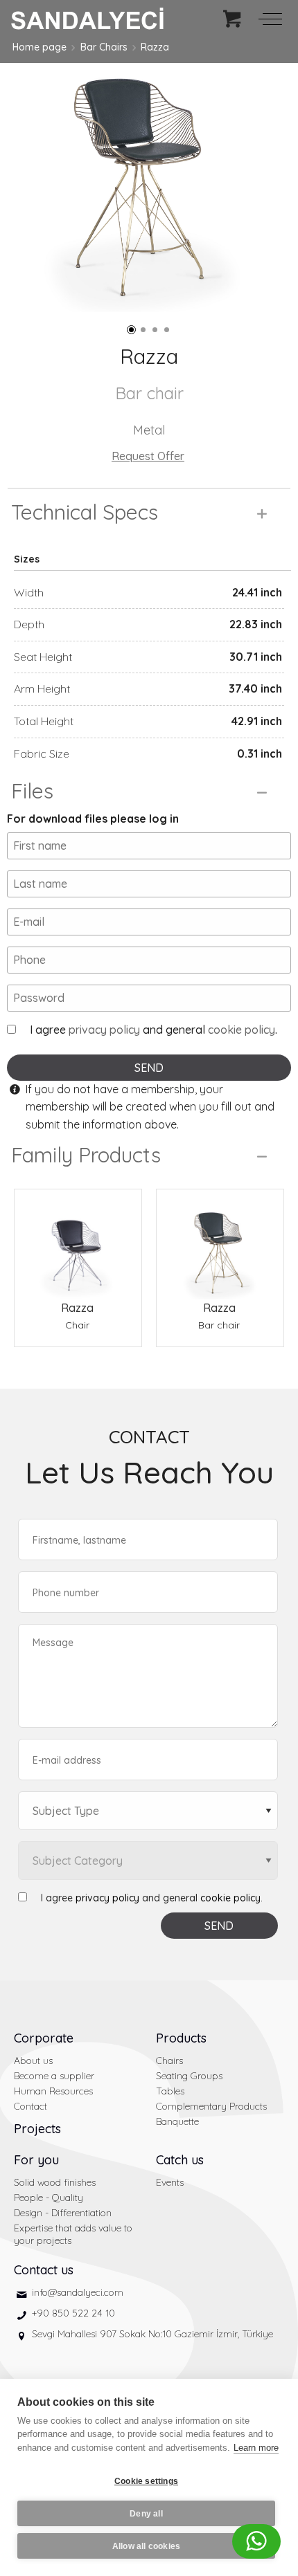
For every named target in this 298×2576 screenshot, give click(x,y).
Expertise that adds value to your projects (73, 2234)
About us (33, 2061)
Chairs (169, 2061)
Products (181, 2038)
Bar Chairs (104, 47)
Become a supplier (54, 2076)
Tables (170, 2091)
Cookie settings (146, 2481)
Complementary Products (211, 2106)
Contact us (44, 2270)
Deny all (146, 2514)
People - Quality (49, 2198)
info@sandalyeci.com (78, 2292)
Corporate (44, 2038)
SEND (149, 1068)
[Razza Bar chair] (220, 1244)
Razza (155, 47)
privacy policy (104, 1030)
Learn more (256, 2448)
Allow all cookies (146, 2546)
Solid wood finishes (55, 2182)
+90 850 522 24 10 (73, 2313)
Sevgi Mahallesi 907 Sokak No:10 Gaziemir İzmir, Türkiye (152, 2334)
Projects (37, 2129)
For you (36, 2160)
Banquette (177, 2121)
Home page (40, 47)
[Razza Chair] (78, 1244)
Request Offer (148, 456)
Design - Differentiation (63, 2213)
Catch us (180, 2160)
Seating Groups (189, 2076)
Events (170, 2182)
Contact (30, 2106)
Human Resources (53, 2091)
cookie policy (242, 1030)
